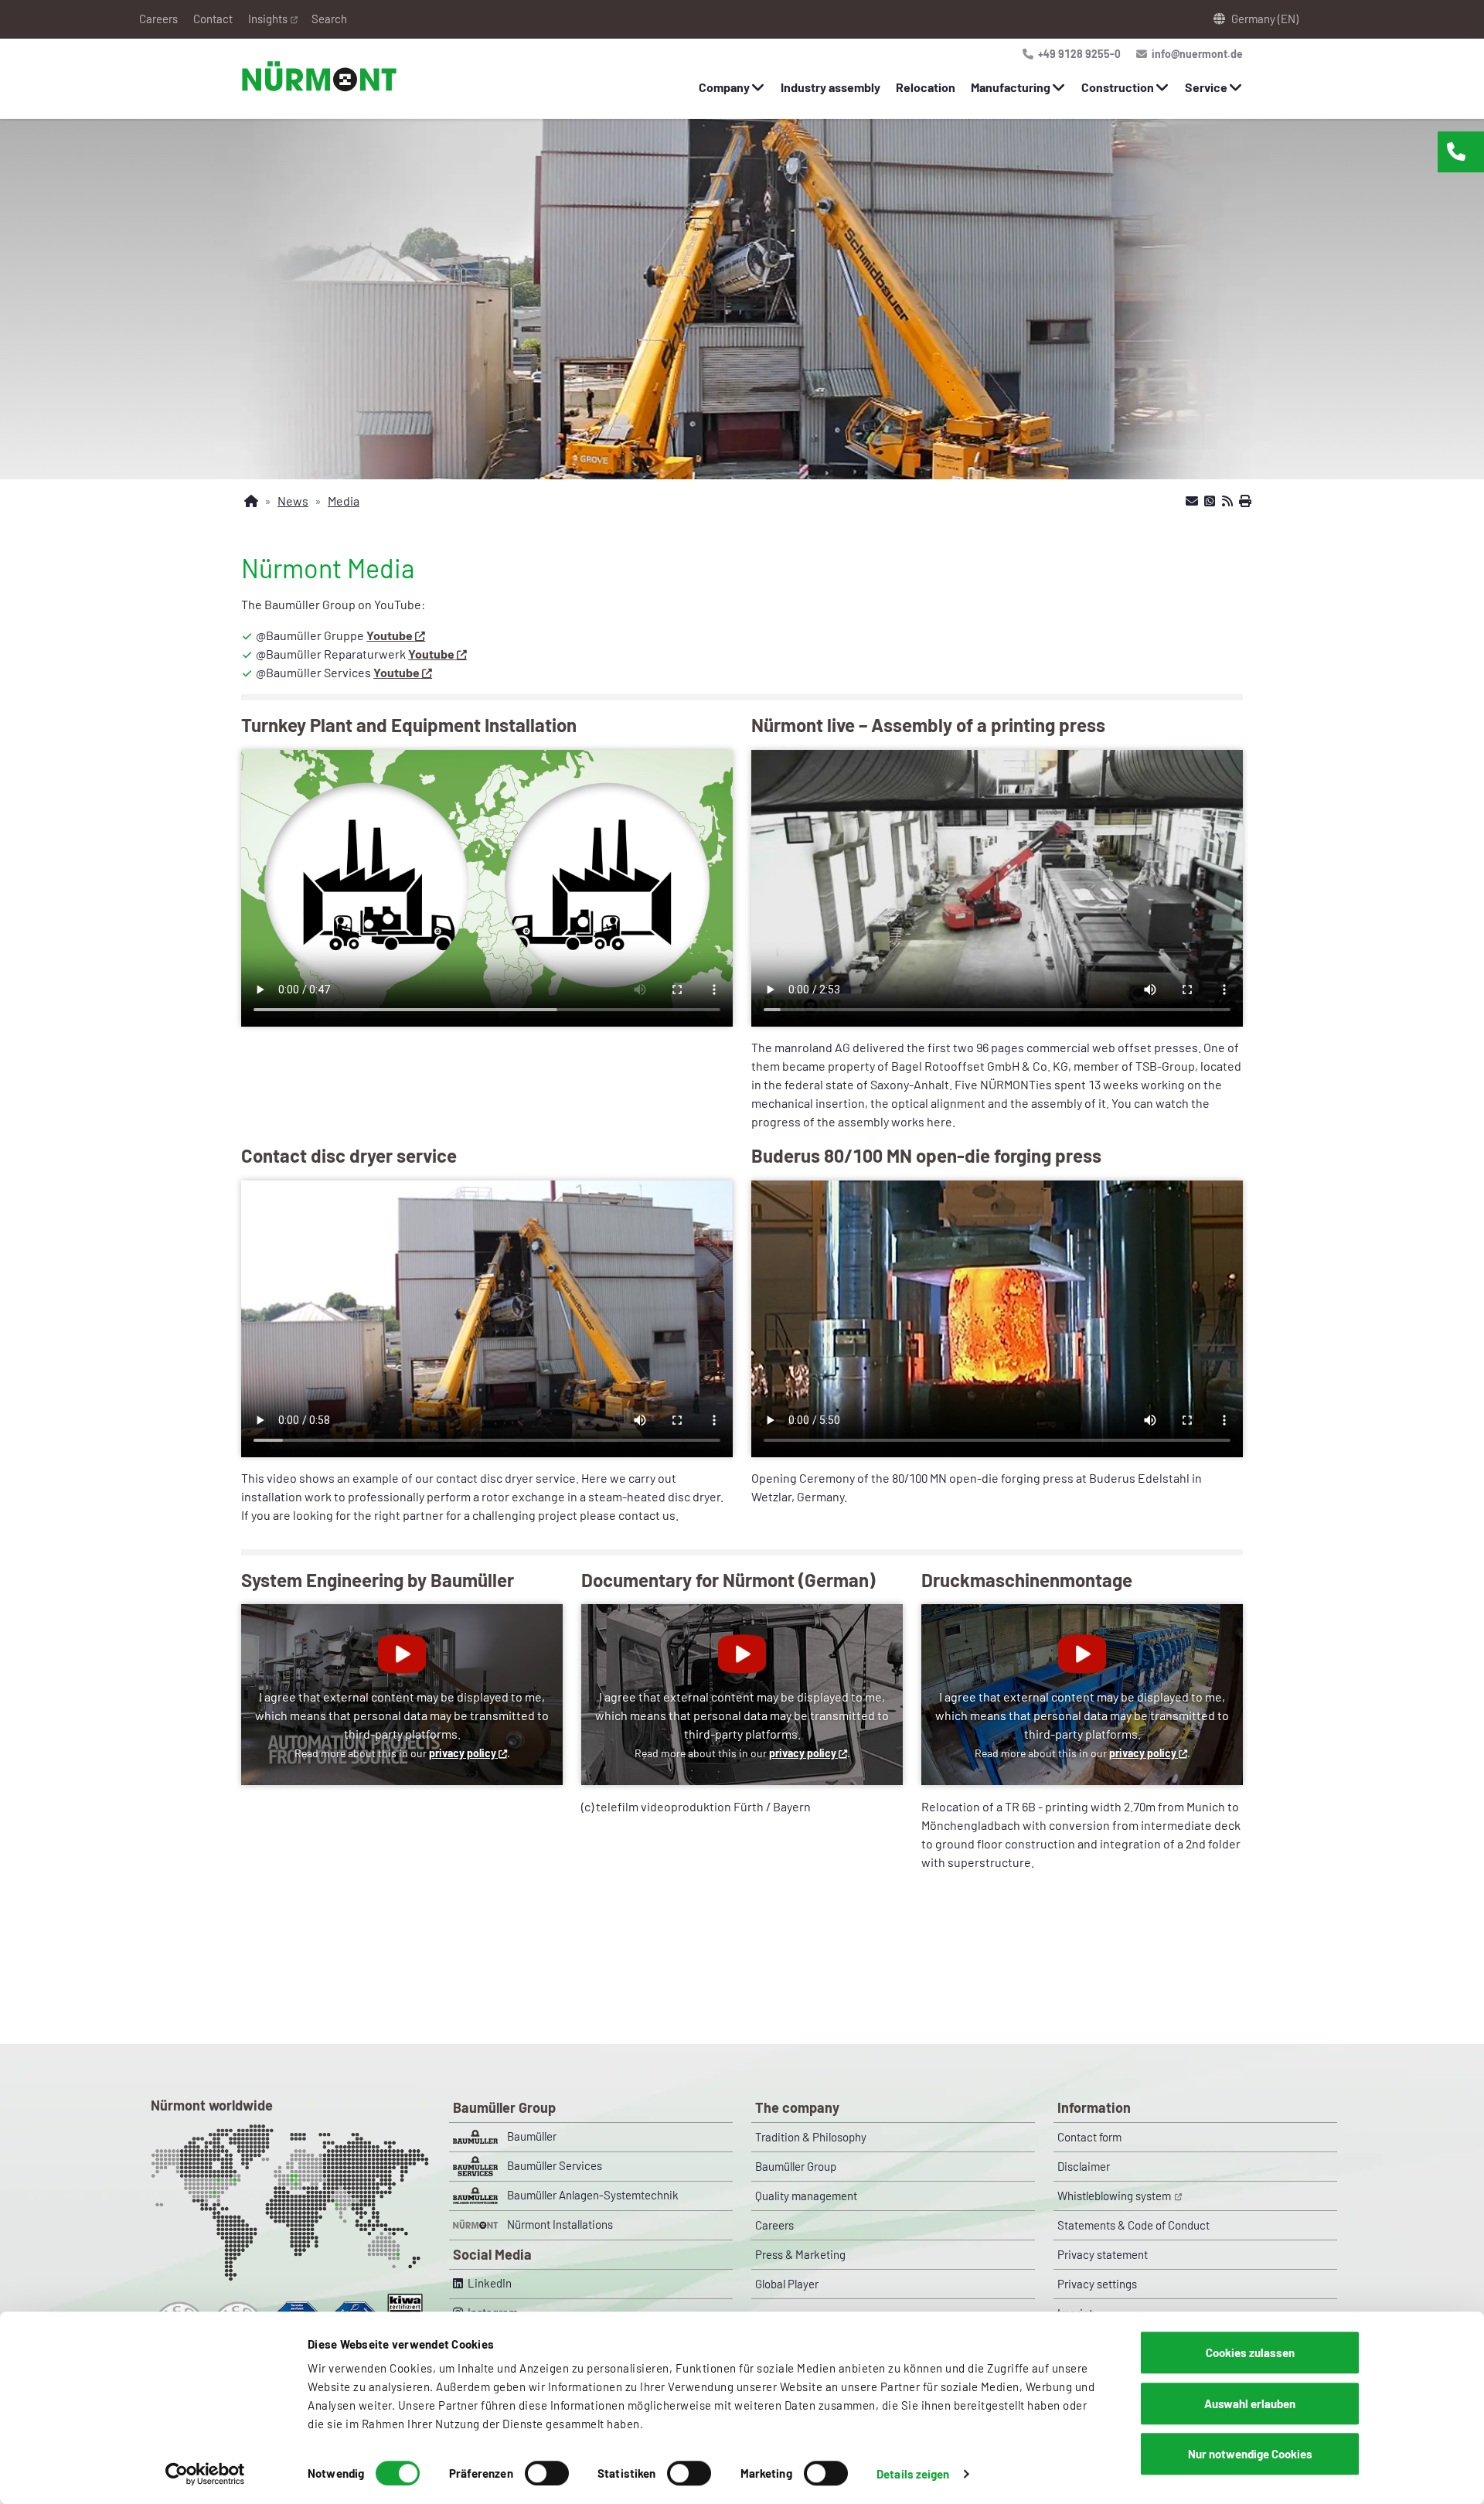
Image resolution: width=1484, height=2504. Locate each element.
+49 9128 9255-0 (1078, 54)
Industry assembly (830, 87)
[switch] (547, 2473)
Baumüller (532, 2136)
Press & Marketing (800, 2254)
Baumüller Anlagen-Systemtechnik (593, 2195)
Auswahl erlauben (1250, 2403)
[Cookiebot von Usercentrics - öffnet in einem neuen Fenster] (205, 2474)
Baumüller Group (796, 2166)
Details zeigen (913, 2474)
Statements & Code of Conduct (1133, 2225)
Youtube (390, 635)
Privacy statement (1103, 2254)
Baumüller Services (555, 2165)
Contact (213, 19)
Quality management (806, 2196)
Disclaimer (1084, 2166)
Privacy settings (1097, 2284)
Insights (268, 19)
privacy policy (463, 1753)
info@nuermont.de (1196, 54)
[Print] (1245, 501)
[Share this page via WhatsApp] (1210, 501)
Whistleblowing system (1115, 2196)
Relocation (926, 87)
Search (329, 19)
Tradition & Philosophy (811, 2137)
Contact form (1089, 2137)
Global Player (787, 2284)
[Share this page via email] (1192, 501)
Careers (158, 19)
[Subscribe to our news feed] (1227, 501)
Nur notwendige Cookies (1250, 2454)
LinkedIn (487, 2283)
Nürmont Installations (560, 2224)
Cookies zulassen (1250, 2352)
